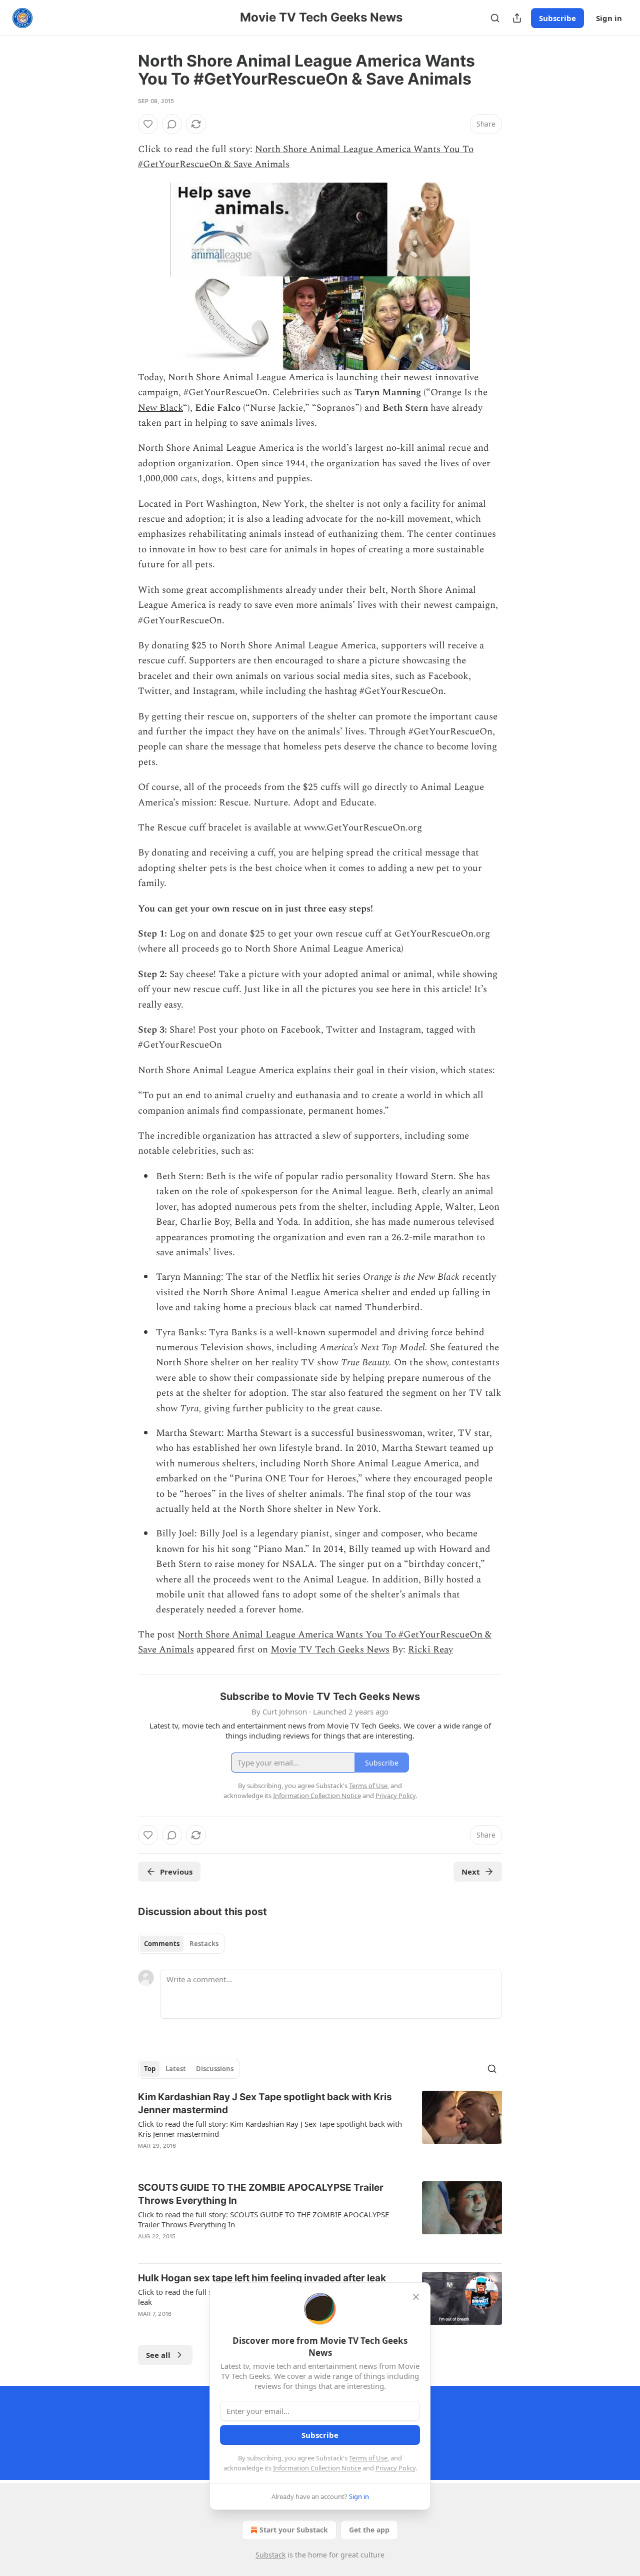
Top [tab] (150, 2069)
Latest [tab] (176, 2069)
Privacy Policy (395, 2468)
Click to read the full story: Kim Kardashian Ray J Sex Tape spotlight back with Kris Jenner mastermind (270, 2129)
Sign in (609, 18)
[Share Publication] (517, 18)
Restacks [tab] (204, 1944)
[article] (320, 2128)
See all (158, 2355)
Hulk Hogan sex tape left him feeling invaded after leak (262, 2278)
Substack (270, 2555)
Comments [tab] (162, 1944)
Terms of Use (368, 2458)
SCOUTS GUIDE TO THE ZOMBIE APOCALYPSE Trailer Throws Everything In (261, 2194)
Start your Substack (294, 2530)
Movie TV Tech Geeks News (330, 1650)
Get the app (369, 2530)
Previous (176, 1872)
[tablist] (181, 1944)
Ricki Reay (430, 1650)
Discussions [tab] (215, 2069)
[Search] (495, 18)
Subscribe (557, 18)
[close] (416, 2297)
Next (471, 1872)
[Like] (148, 124)
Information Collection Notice (317, 2468)
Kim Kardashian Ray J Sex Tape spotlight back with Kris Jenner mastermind (265, 2103)
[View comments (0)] (172, 124)
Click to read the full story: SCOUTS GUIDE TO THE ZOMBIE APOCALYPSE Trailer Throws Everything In (263, 2219)
